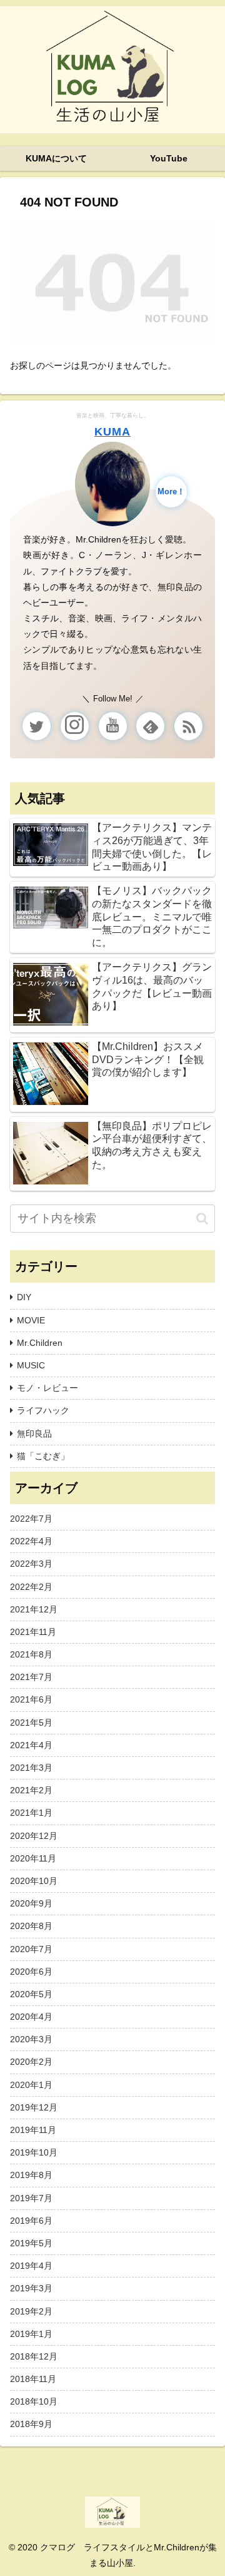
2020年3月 (31, 2039)
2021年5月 (31, 1723)
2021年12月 (34, 1609)
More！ (171, 492)
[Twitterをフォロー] (37, 726)
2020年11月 (33, 1858)
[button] (202, 1219)
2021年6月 (31, 1699)
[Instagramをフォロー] (75, 726)
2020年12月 (34, 1836)
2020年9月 (31, 1903)
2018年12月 (34, 2356)
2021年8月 (31, 1654)
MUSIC (31, 1365)
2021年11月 (33, 1632)
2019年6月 (31, 2221)
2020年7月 (31, 1949)
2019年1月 (31, 2334)
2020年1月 (31, 2085)
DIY (24, 1297)
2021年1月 (31, 1813)
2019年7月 (31, 2198)
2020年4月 (31, 2017)
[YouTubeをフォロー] (113, 726)
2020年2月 (31, 2062)
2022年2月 (31, 1587)
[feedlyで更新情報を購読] (150, 726)
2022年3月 (31, 1564)
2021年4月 (31, 1745)
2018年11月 (33, 2379)
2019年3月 (31, 2288)
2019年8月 (31, 2175)
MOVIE (31, 1320)
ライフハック (43, 1410)
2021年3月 (31, 1768)
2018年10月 (34, 2401)
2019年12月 (34, 2107)
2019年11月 (33, 2130)
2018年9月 (31, 2424)
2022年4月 (31, 1541)
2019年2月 (31, 2311)
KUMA (112, 432)
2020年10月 (34, 1881)
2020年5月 (31, 1994)
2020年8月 (31, 1926)
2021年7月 (31, 1677)
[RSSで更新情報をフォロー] (188, 726)
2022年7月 (31, 1519)
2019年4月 (31, 2266)
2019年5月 (31, 2243)
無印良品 (34, 1433)
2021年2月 (31, 1790)
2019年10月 (34, 2152)
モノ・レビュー (47, 1388)
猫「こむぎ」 (43, 1456)
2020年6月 (31, 1972)
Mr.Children (40, 1343)
